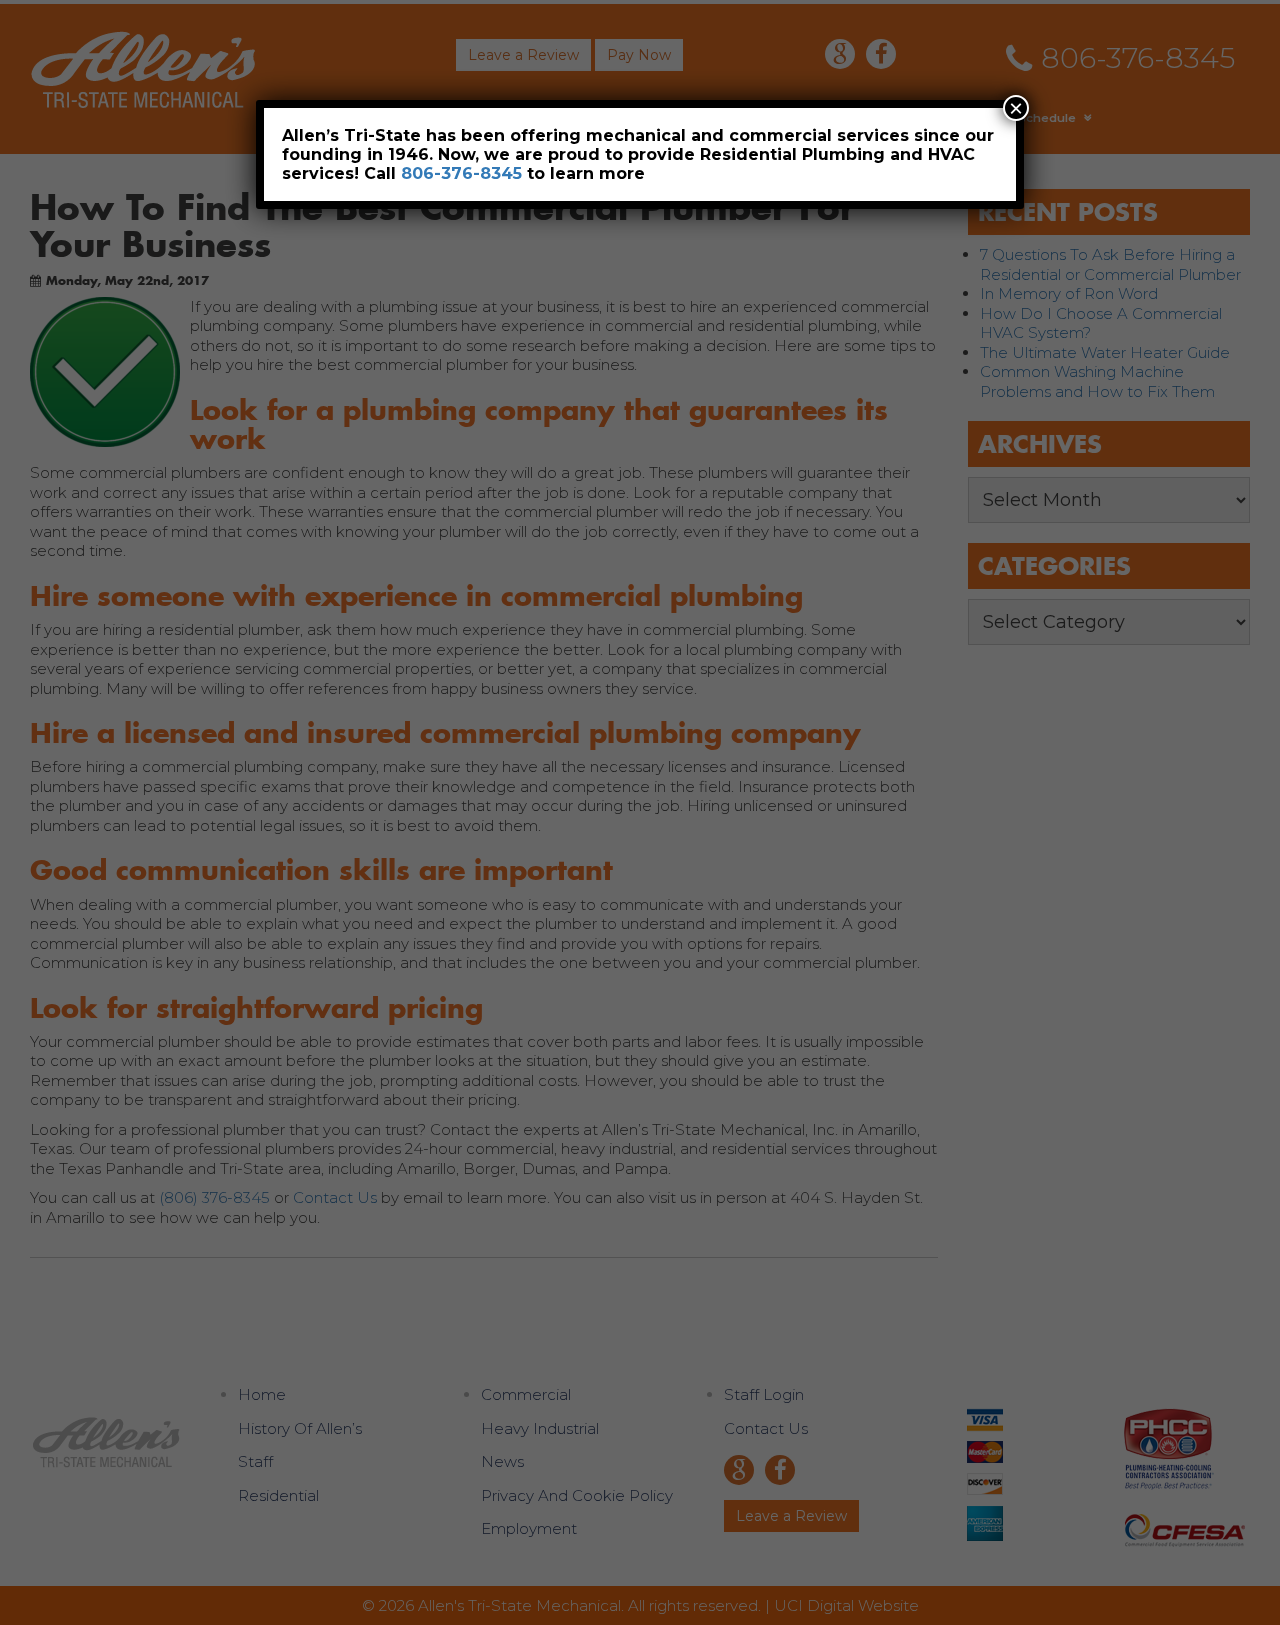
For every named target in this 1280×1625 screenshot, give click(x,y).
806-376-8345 (461, 173)
